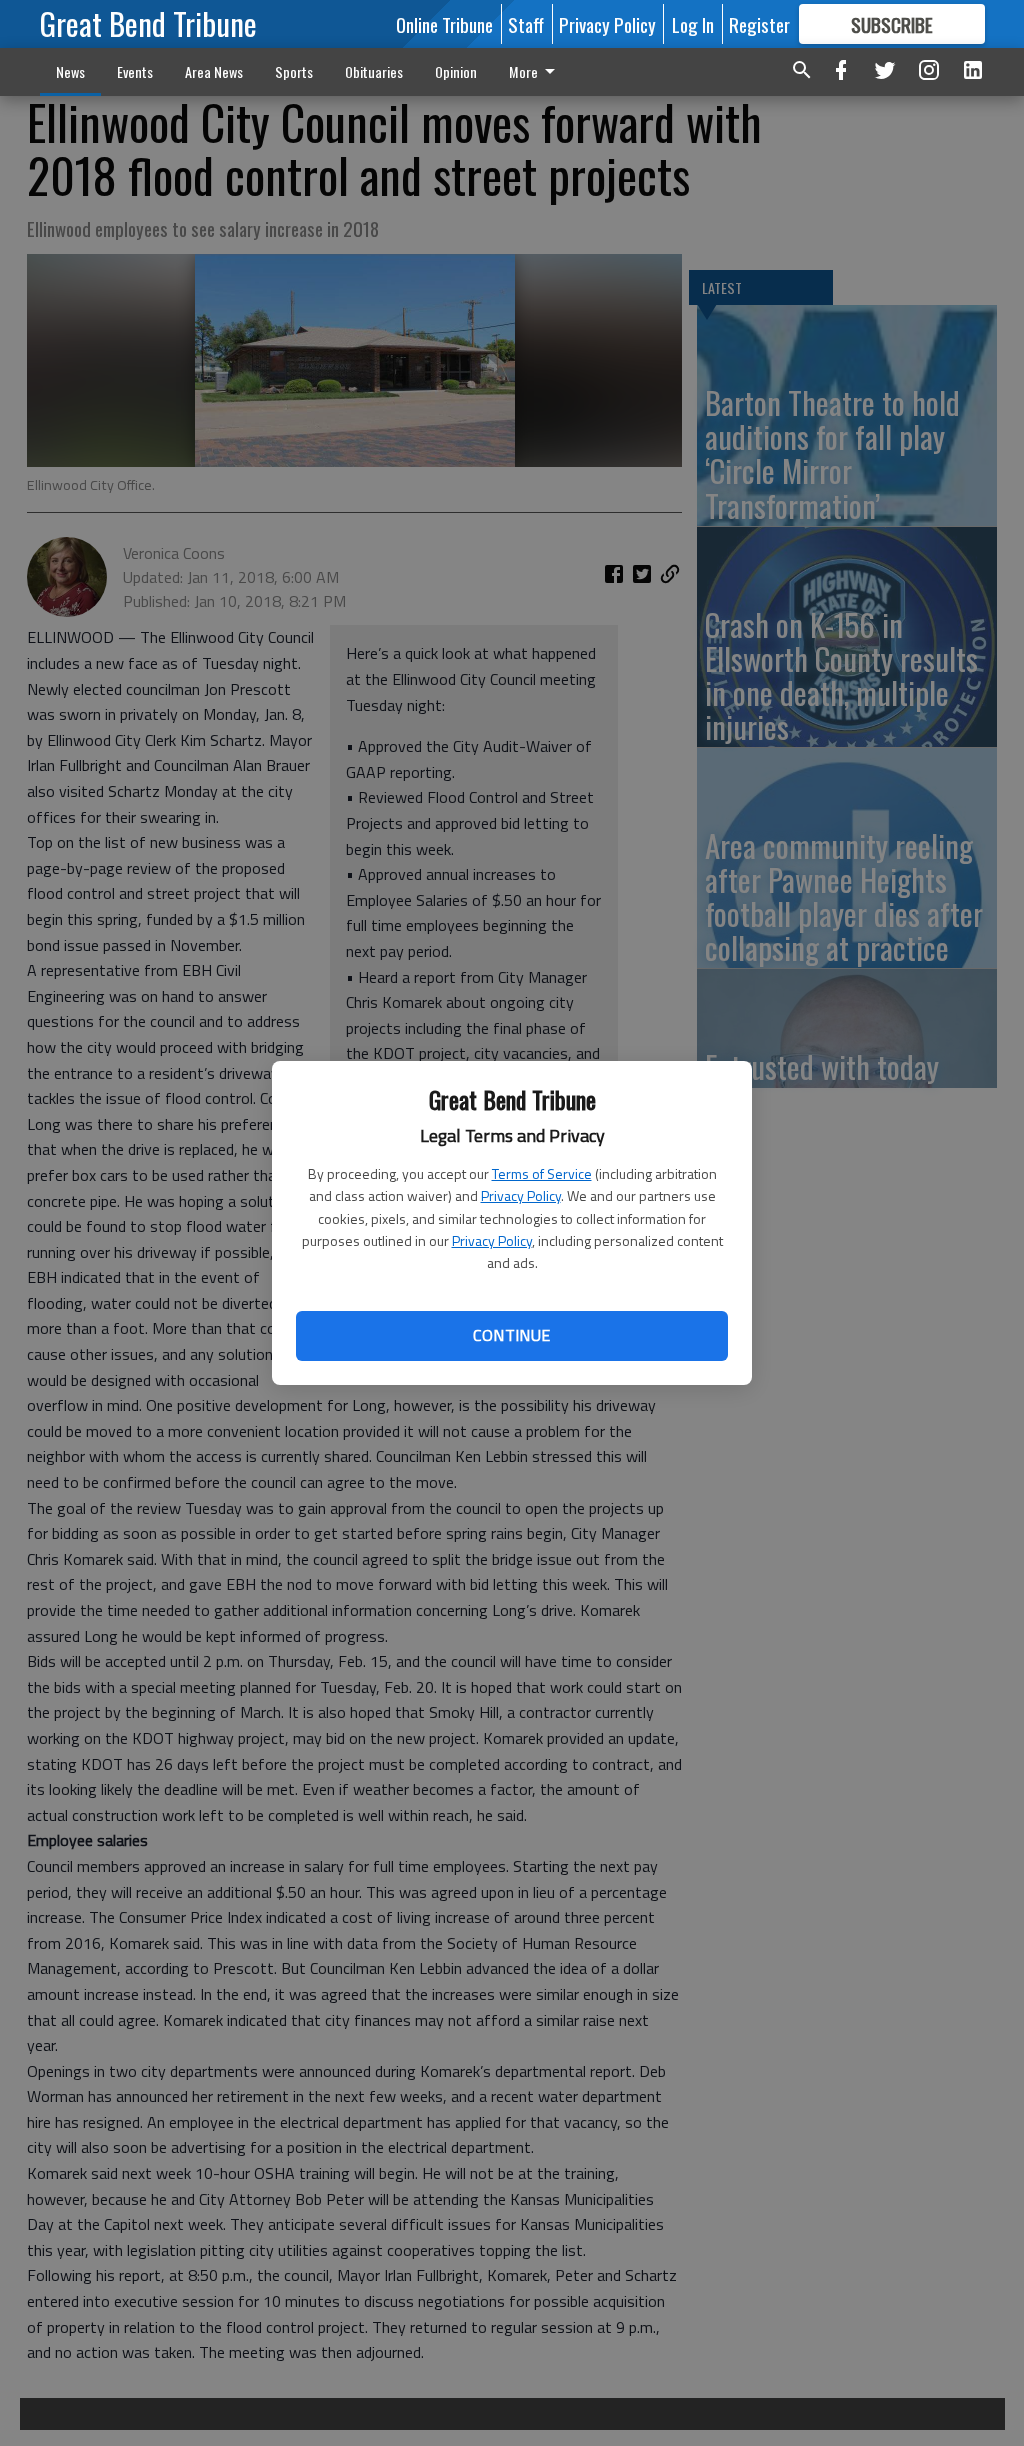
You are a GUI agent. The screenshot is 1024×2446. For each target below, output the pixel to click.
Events (135, 71)
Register (759, 24)
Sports (294, 71)
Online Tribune (444, 24)
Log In (693, 24)
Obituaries (374, 71)
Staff (526, 24)
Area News (214, 71)
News (70, 71)
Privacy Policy (521, 1195)
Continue (511, 1335)
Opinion (456, 71)
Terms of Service (542, 1173)
